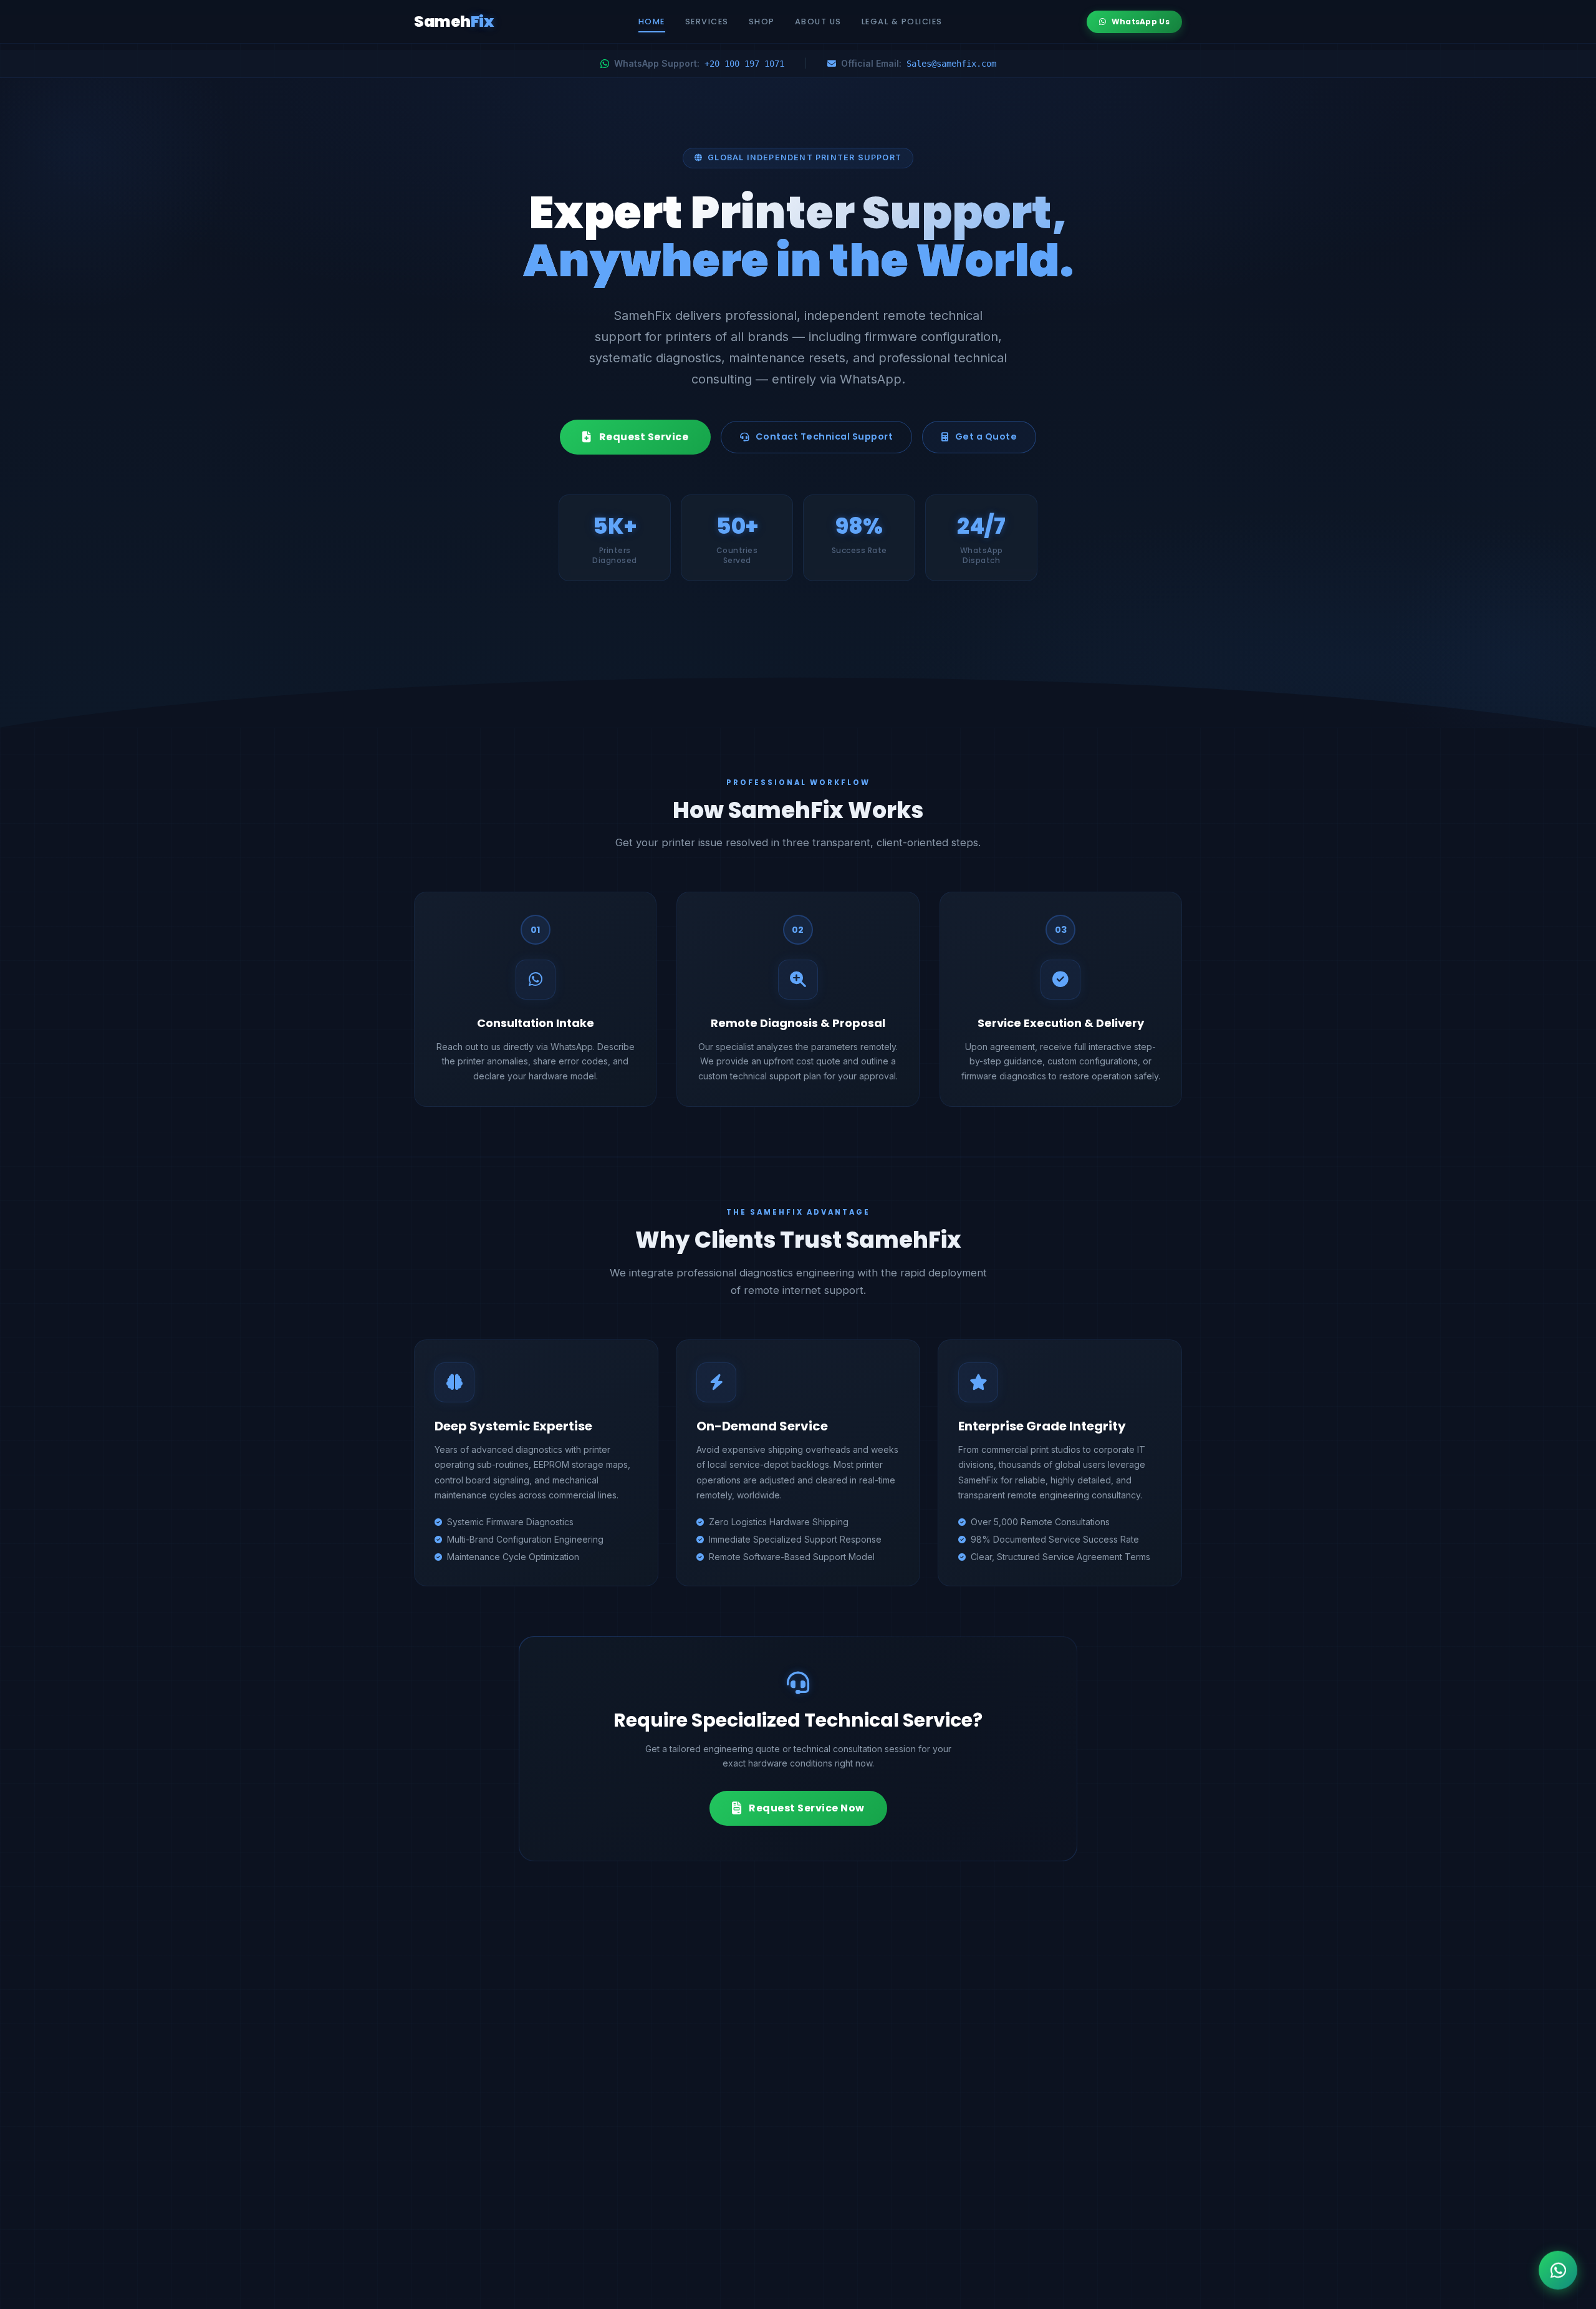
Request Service (644, 437)
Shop (762, 22)
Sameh (454, 22)
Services (707, 22)
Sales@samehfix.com (951, 64)
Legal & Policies (902, 22)
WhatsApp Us (1141, 22)
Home (652, 22)
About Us (818, 22)
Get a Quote (986, 436)
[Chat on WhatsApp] (1558, 2268)
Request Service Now (807, 1808)
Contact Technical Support (824, 436)
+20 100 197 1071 (744, 64)
